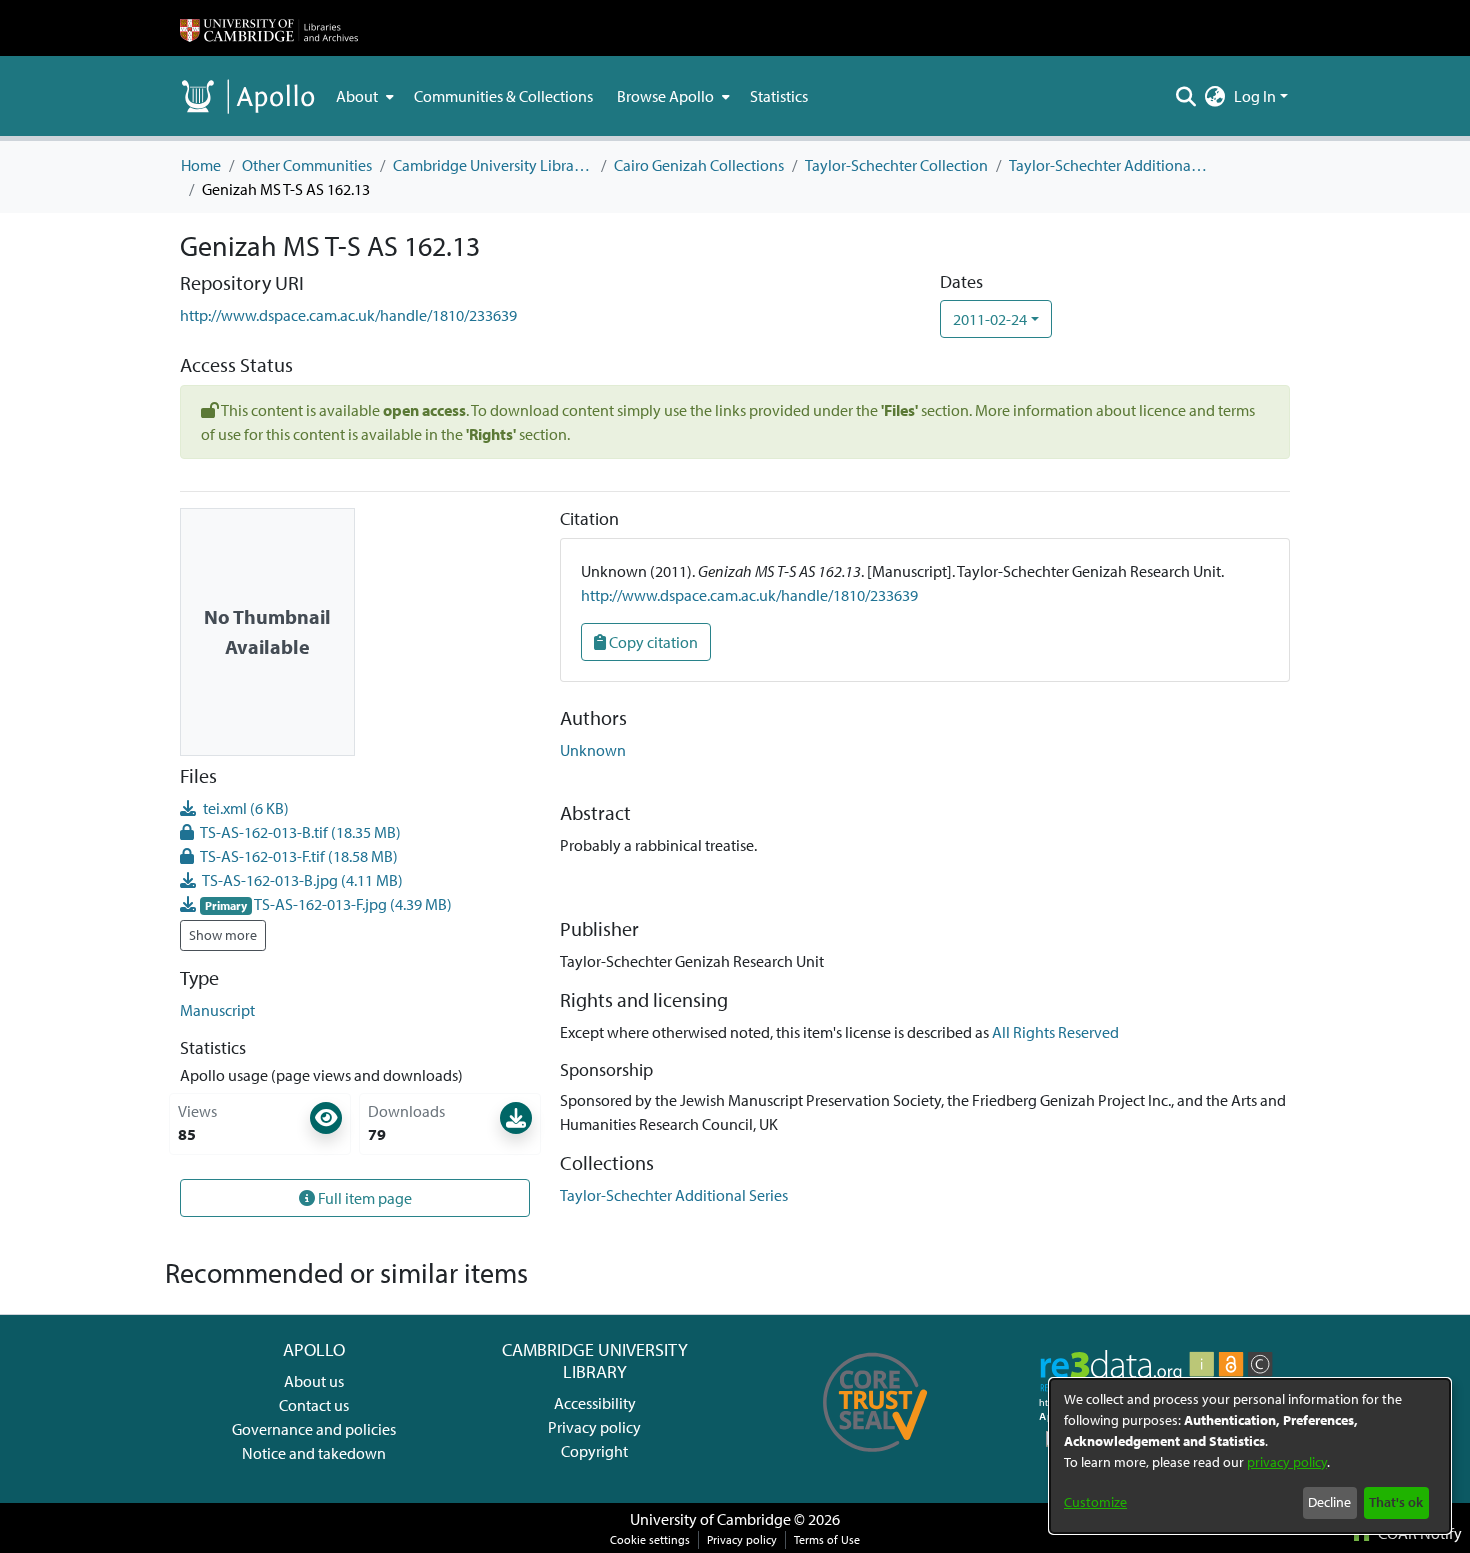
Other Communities (307, 165)
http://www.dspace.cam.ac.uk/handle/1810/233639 (348, 315)
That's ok (1396, 1502)
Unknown (593, 750)
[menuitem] (363, 96)
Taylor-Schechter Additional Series (1109, 165)
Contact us (314, 1405)
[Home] (269, 28)
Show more (223, 935)
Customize (1095, 1502)
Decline (1329, 1502)
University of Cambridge (710, 1519)
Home (201, 165)
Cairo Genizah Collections (699, 165)
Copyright (594, 1451)
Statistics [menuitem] (779, 96)
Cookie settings (650, 1539)
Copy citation (652, 642)
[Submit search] (1186, 96)
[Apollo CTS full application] (875, 1459)
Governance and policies (314, 1429)
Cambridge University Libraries (493, 165)
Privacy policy (594, 1427)
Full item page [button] (363, 1198)
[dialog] (1250, 1456)
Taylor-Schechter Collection (896, 165)
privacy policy (1287, 1462)
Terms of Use (827, 1539)
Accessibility (595, 1403)
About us (314, 1381)
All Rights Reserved (1055, 1032)
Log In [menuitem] (1255, 96)
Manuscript (217, 1010)
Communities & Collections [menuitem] (503, 96)
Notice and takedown (314, 1453)
